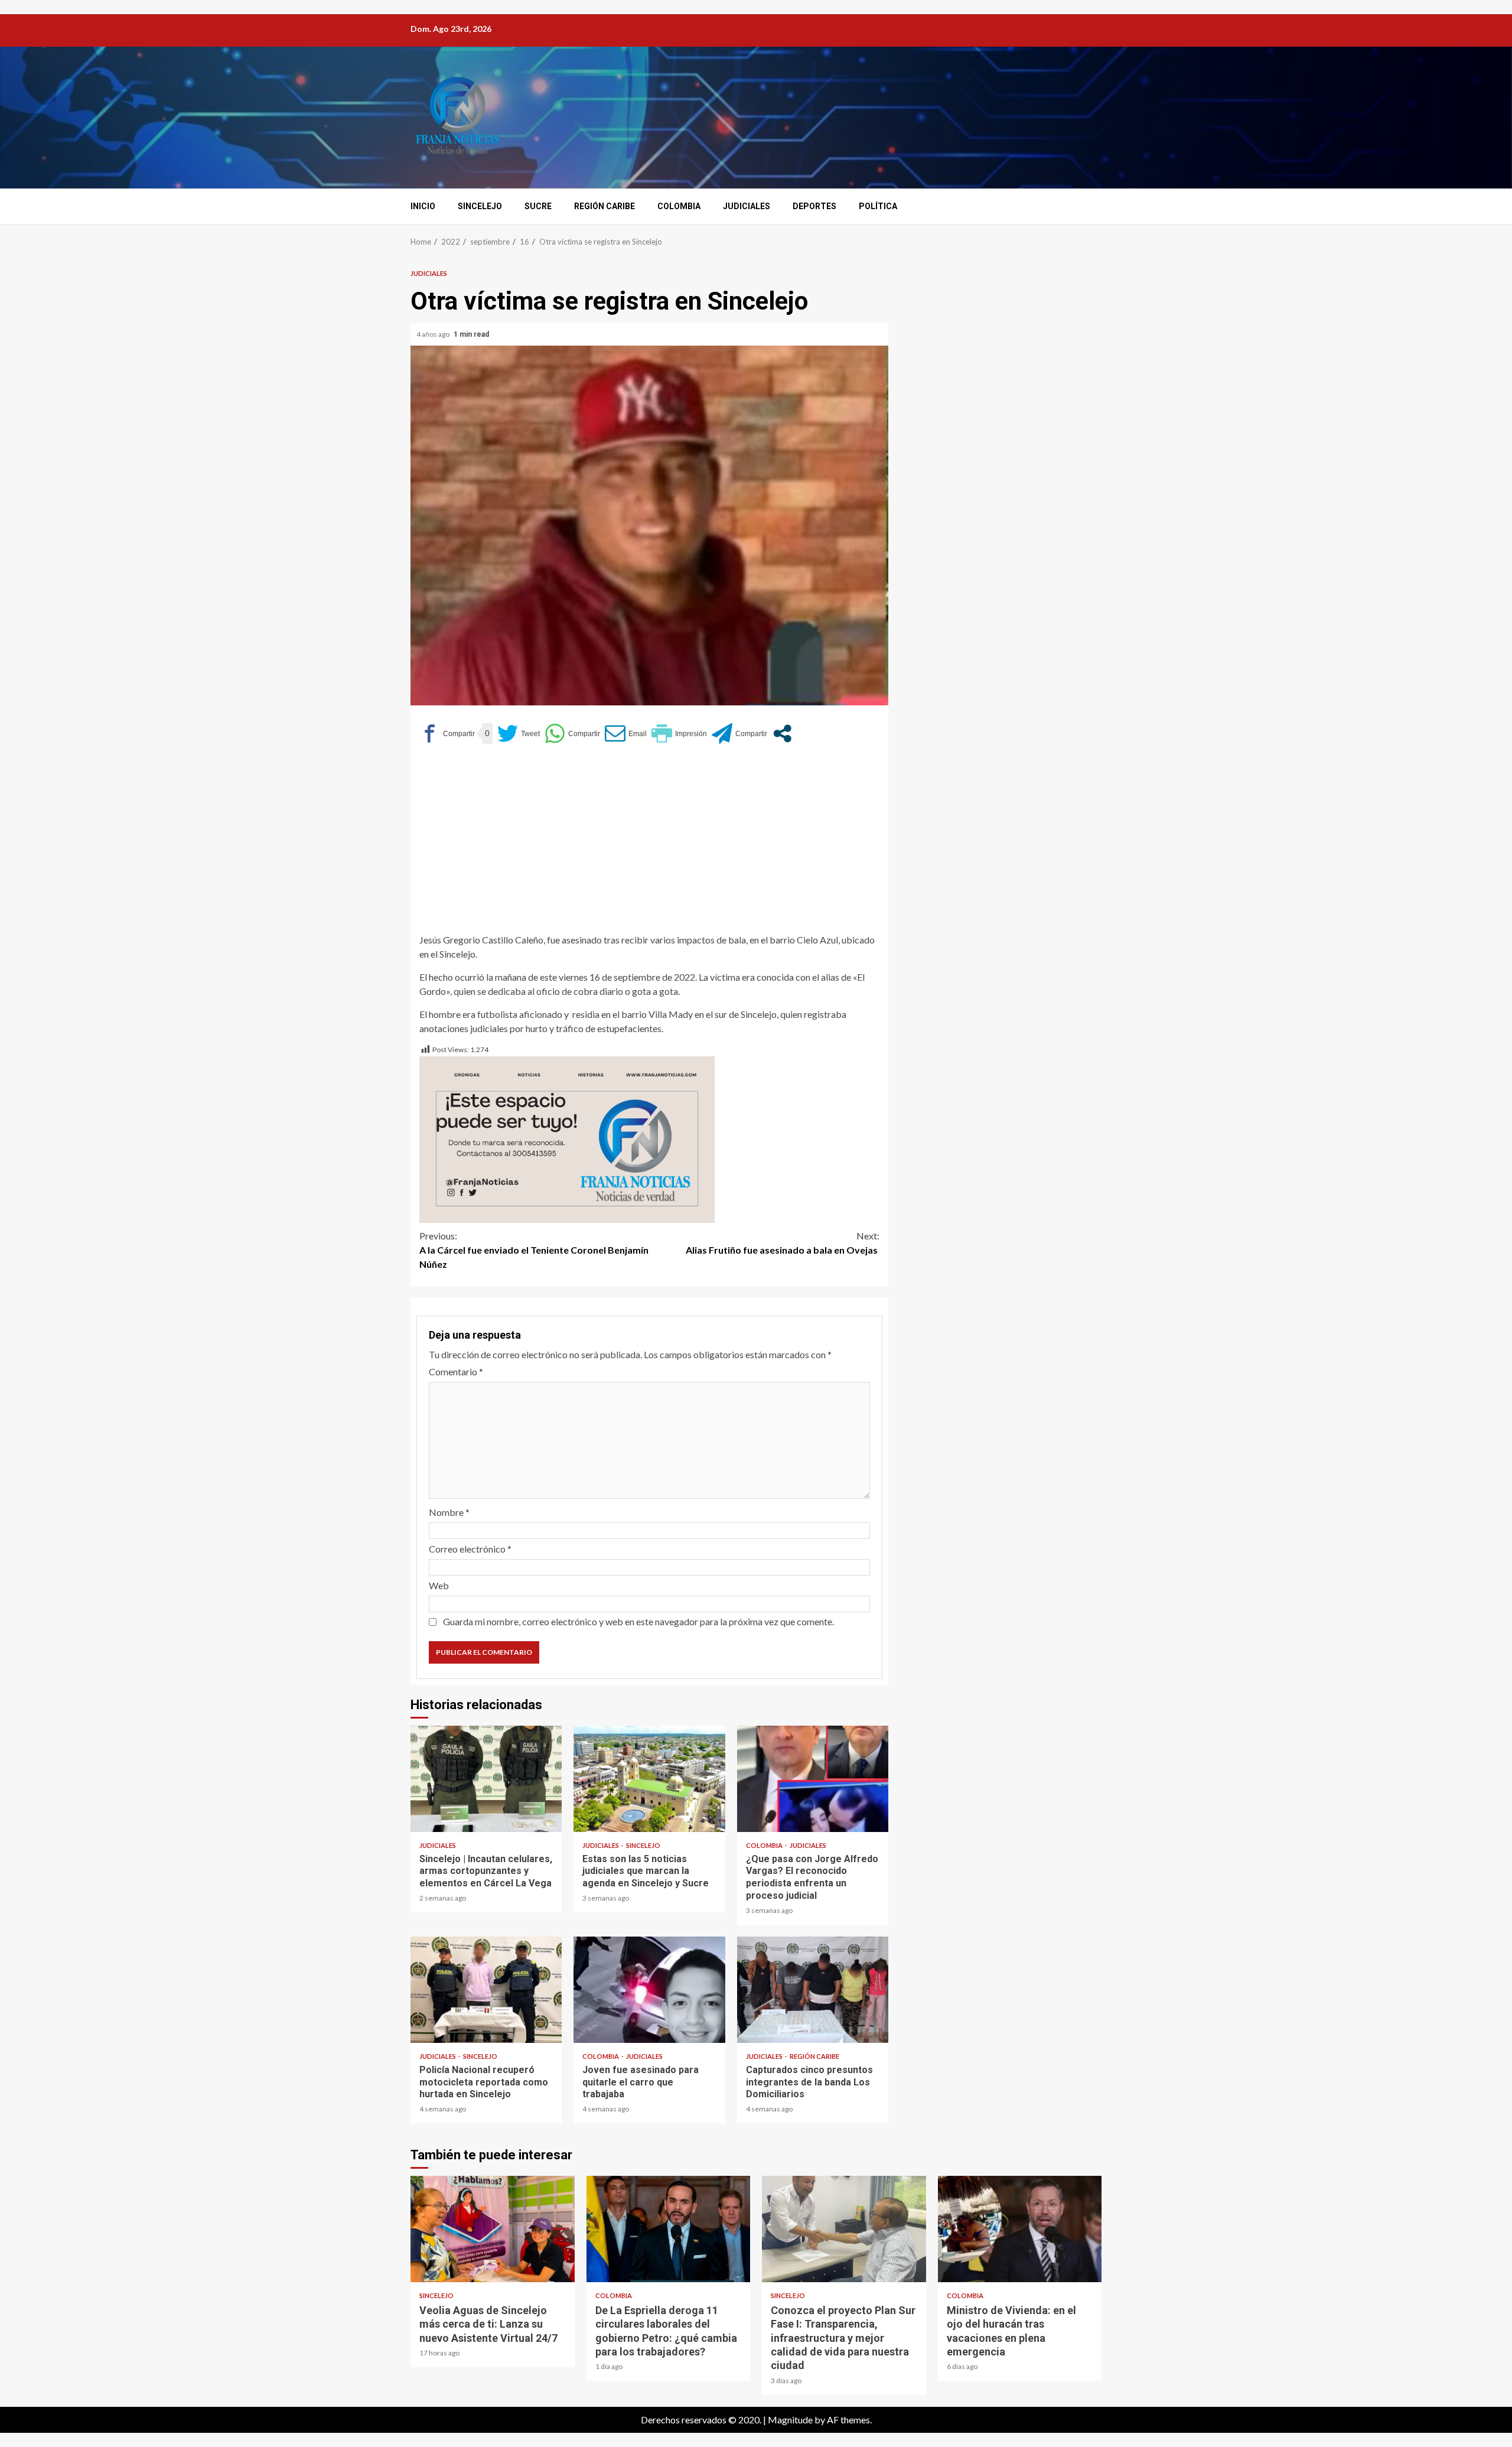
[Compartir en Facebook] (447, 733)
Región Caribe (605, 206)
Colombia (679, 206)
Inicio (423, 206)
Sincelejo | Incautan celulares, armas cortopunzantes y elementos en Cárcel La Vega (486, 1779)
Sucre (538, 206)
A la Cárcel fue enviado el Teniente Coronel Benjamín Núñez (534, 1250)
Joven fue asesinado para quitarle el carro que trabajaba (649, 1990)
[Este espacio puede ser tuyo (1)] (567, 1138)
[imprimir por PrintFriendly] (679, 733)
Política (878, 206)
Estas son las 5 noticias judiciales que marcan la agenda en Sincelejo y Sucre (649, 1779)
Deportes (814, 206)
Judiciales (747, 206)
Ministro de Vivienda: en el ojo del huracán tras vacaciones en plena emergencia (1020, 2229)
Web (439, 1585)
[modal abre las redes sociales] (782, 733)
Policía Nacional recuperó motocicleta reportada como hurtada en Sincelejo (486, 1990)
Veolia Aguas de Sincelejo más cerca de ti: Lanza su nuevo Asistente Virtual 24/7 (493, 2229)
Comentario (456, 1371)
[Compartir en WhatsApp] (572, 733)
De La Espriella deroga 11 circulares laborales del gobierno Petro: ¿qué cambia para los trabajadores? (669, 2229)
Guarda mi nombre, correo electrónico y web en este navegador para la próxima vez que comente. (638, 1621)
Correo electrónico (470, 1549)
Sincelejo (480, 206)
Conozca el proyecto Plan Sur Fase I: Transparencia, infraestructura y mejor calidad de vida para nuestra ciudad (844, 2229)
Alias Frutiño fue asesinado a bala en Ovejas (783, 1243)
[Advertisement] (649, 844)
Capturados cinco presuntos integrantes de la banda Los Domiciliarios (813, 1990)
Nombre (449, 1512)
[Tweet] (519, 733)
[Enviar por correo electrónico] (626, 733)
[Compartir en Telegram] (739, 733)
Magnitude (790, 2420)
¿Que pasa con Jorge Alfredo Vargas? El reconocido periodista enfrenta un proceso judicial (813, 1779)
